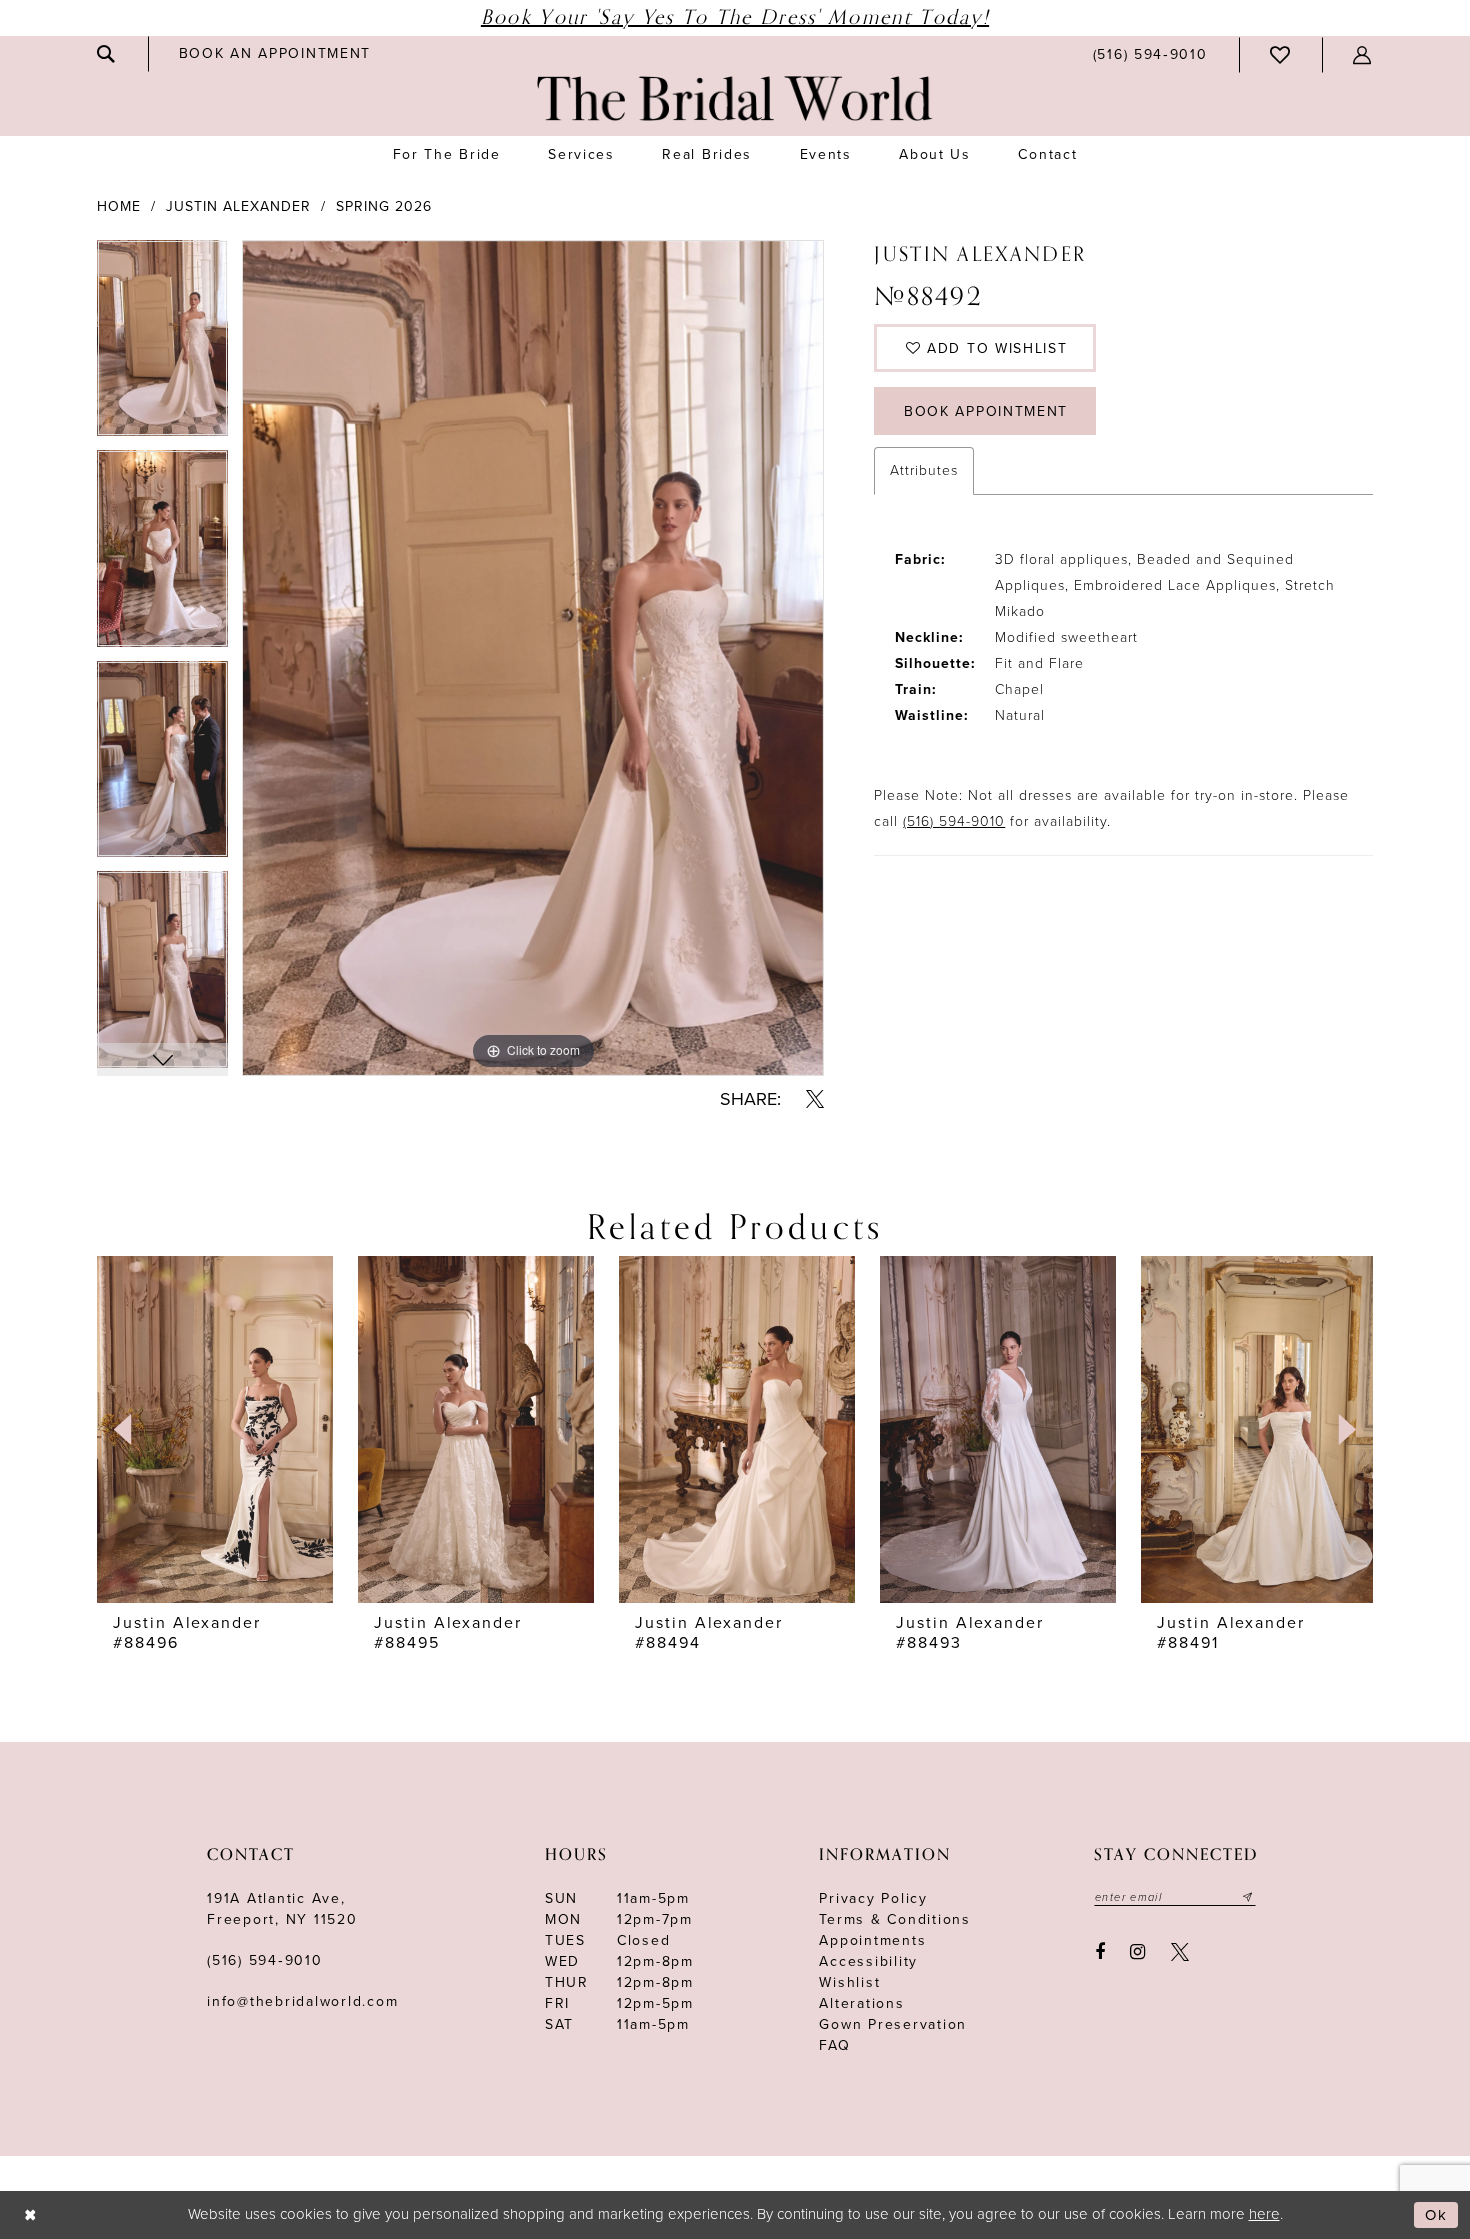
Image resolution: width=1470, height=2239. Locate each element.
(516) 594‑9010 (265, 1960)
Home (119, 206)
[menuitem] (107, 54)
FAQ (834, 2045)
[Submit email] (1248, 1897)
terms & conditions (895, 1919)
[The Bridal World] (735, 98)
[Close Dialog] (30, 2215)
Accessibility (868, 1961)
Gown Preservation (893, 2024)
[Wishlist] (1281, 55)
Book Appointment (986, 411)
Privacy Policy (873, 1898)
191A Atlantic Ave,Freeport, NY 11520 (282, 1909)
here (1264, 2214)
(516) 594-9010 (954, 821)
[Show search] (107, 54)
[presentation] (215, 1429)
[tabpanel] (162, 345)
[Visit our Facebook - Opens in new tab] (1100, 1952)
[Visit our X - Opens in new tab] (1180, 1952)
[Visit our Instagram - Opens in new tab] (1138, 1952)
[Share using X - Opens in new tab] (815, 1099)
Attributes (924, 470)
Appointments (872, 1940)
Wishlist (849, 1982)
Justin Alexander (238, 206)
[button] (1363, 55)
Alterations (861, 2003)
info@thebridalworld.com (302, 2001)
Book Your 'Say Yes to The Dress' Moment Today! (735, 17)
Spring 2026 (384, 206)
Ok (1436, 2215)
